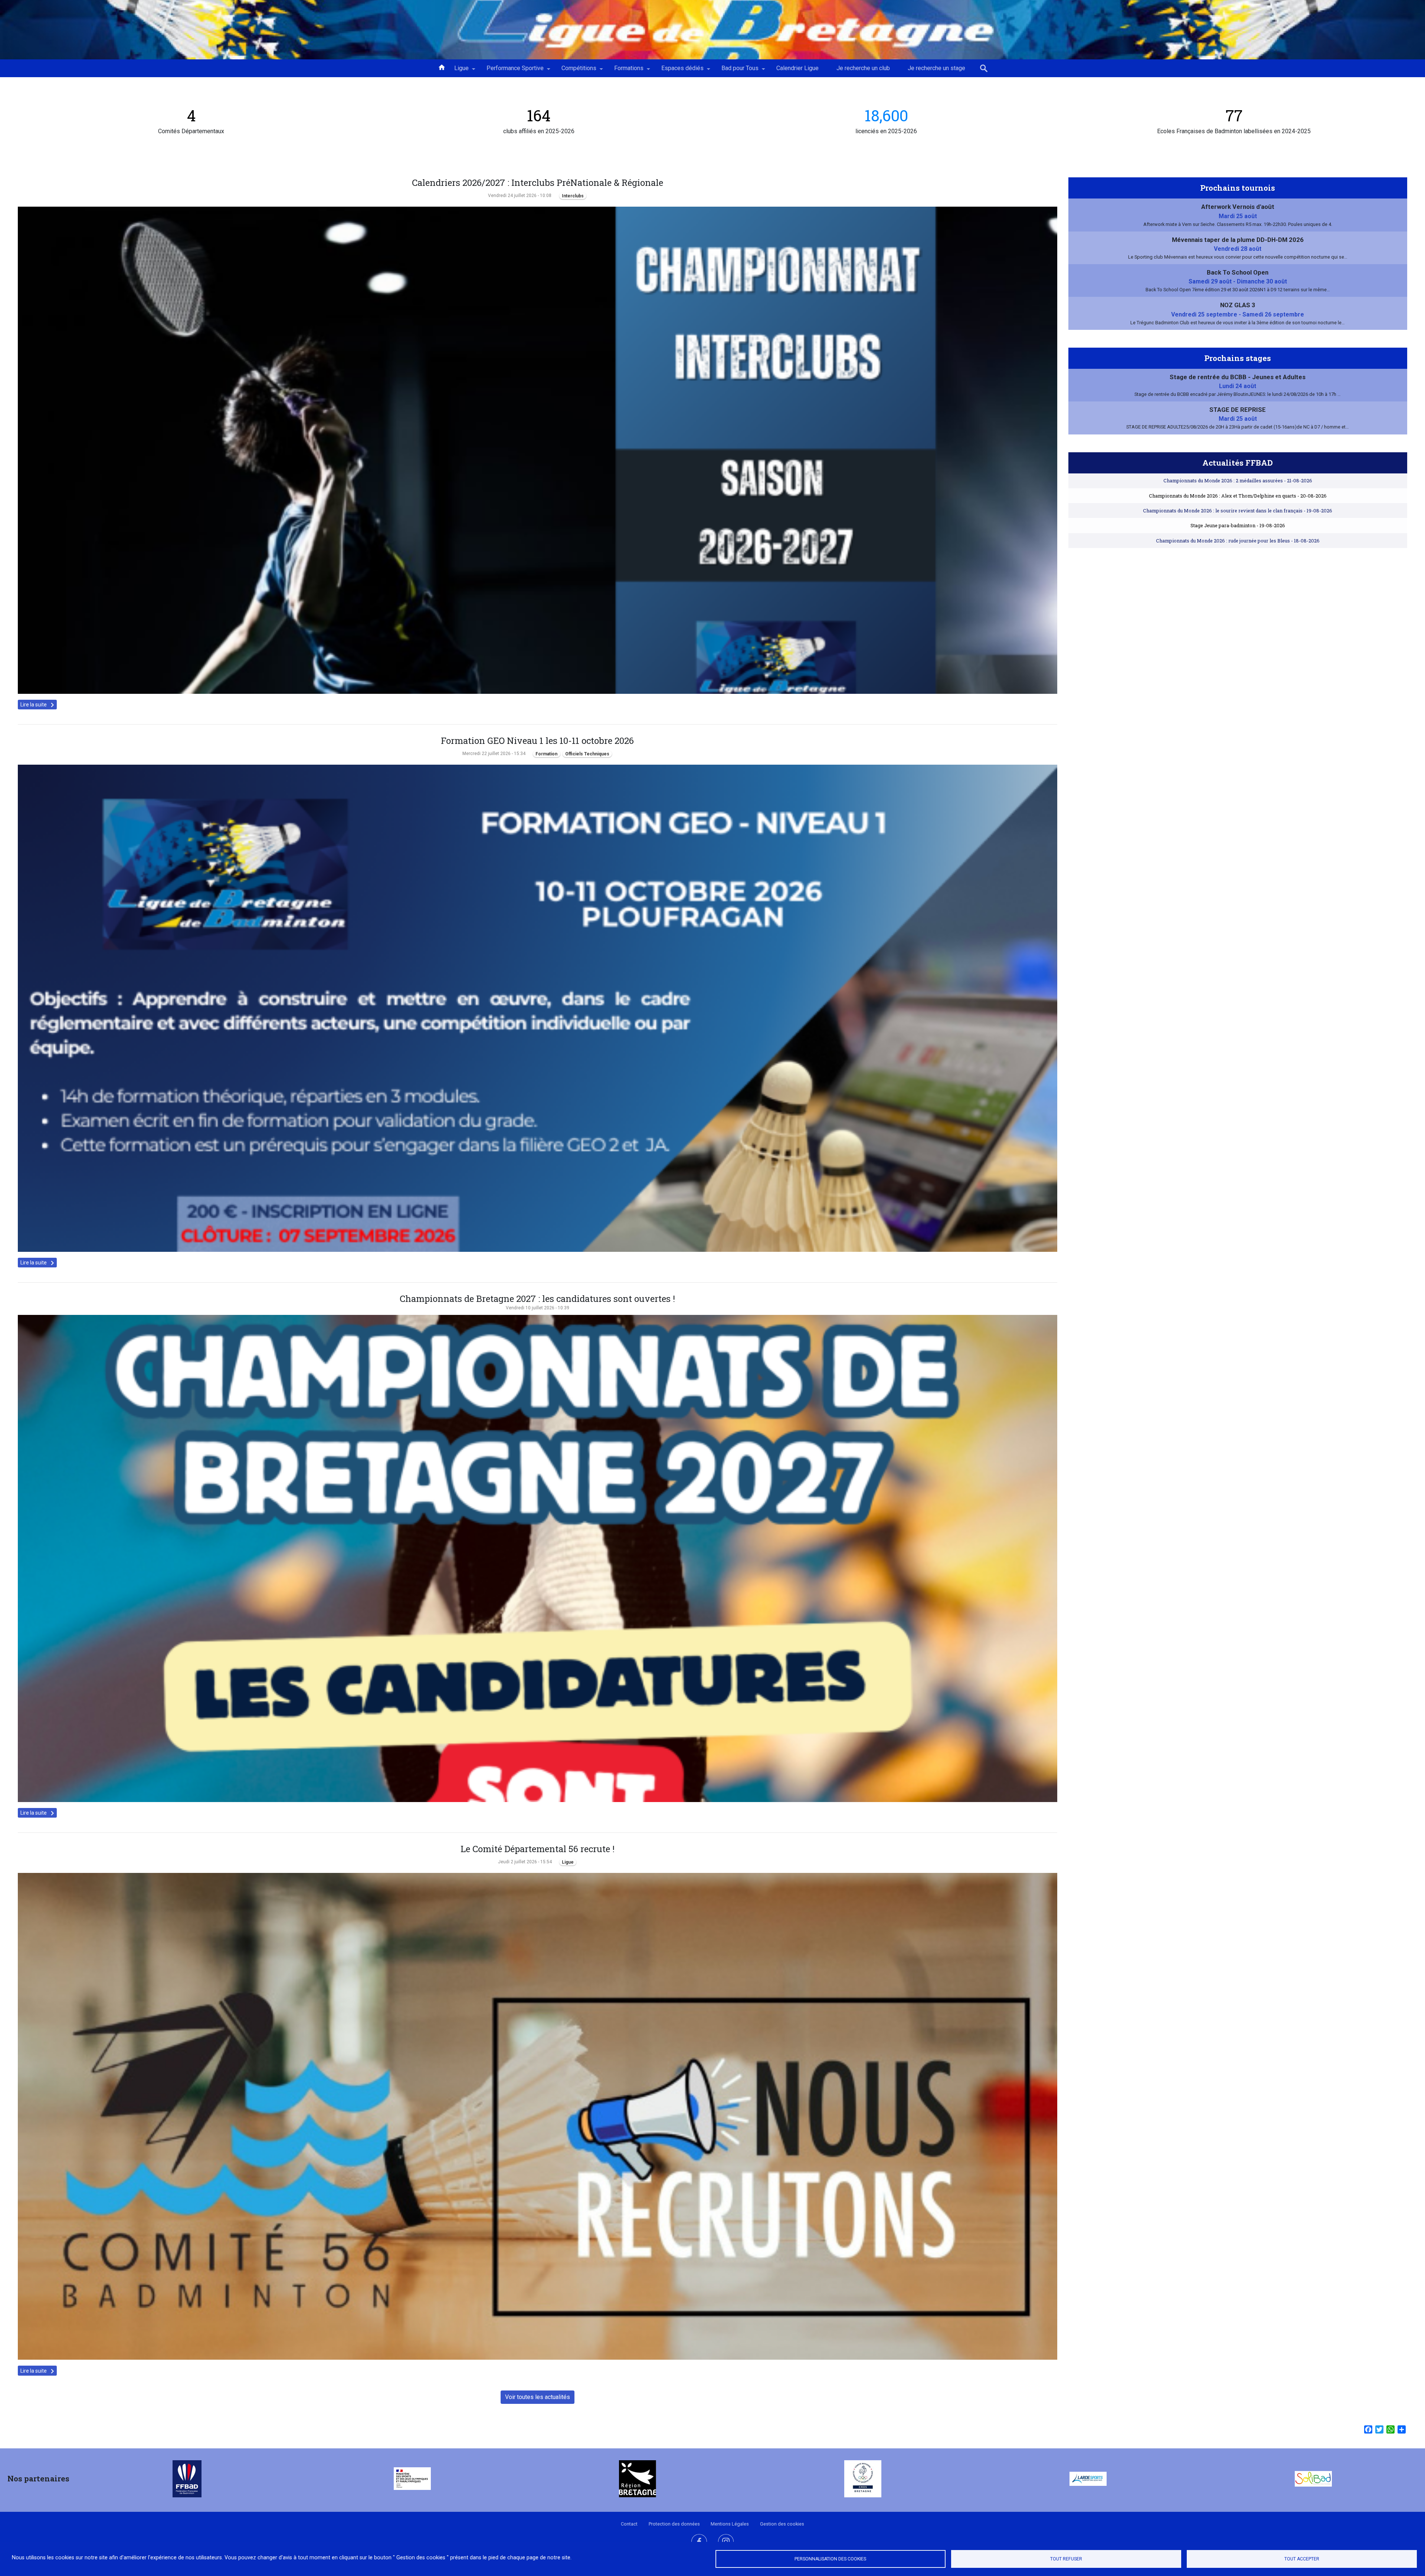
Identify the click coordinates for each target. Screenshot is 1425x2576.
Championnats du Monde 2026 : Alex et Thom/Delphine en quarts (1238, 496)
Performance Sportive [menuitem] (511, 71)
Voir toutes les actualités (538, 2397)
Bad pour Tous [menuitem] (736, 71)
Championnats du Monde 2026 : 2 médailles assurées (1238, 480)
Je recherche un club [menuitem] (863, 68)
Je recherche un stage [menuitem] (936, 68)
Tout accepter (1302, 2559)
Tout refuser (1066, 2559)
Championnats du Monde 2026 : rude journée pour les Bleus (1238, 541)
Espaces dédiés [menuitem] (678, 71)
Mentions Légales (730, 2524)
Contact (629, 2524)
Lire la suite (39, 705)
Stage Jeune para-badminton (1238, 525)
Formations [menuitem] (624, 71)
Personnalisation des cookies (830, 2559)
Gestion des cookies (782, 2524)
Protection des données (674, 2524)
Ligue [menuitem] (457, 71)
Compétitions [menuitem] (574, 71)
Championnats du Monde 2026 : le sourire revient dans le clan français (1238, 511)
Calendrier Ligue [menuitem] (797, 68)
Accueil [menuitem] (442, 67)
